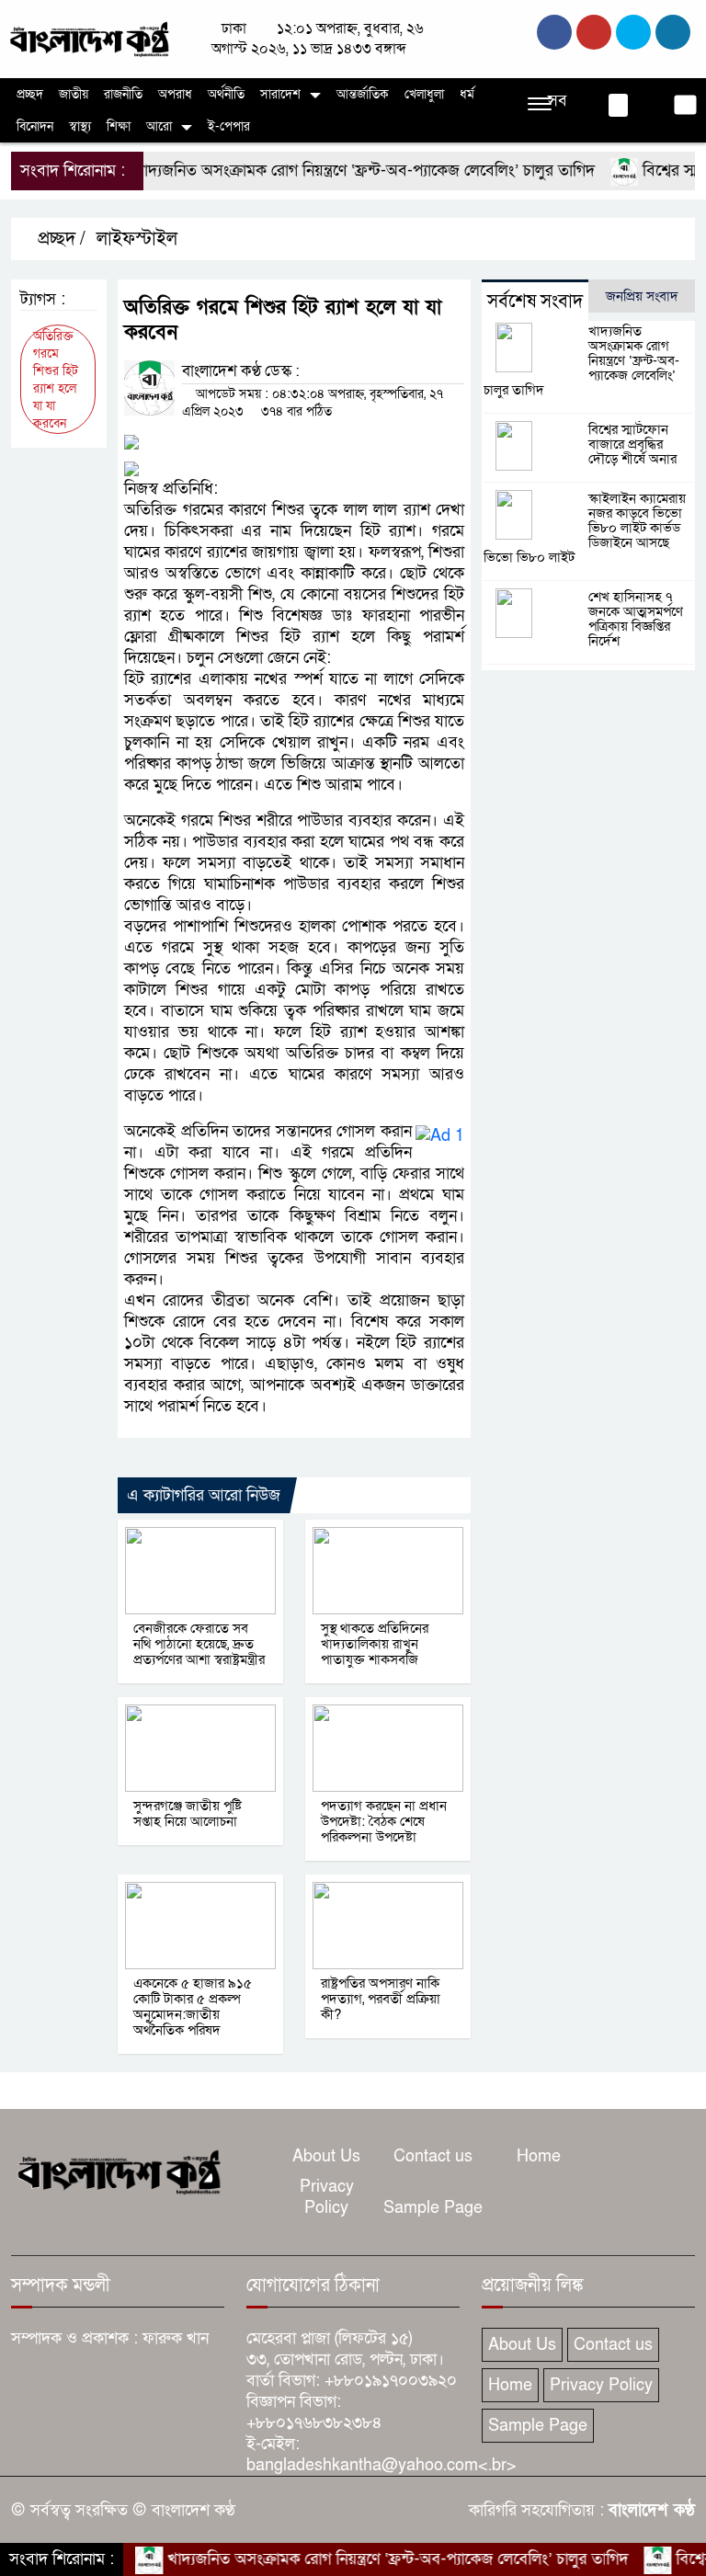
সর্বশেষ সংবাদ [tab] (535, 302)
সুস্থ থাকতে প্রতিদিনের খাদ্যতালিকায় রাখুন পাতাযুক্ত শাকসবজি (375, 1644)
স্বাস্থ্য (80, 126)
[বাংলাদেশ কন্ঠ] (88, 38)
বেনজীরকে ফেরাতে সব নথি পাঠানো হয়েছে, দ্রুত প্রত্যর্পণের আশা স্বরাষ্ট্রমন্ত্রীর (199, 1644)
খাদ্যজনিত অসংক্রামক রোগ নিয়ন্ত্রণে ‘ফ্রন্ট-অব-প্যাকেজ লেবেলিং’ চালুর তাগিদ (332, 171)
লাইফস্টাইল (137, 239)
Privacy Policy (327, 2197)
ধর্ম (467, 94)
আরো (159, 126)
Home (539, 2156)
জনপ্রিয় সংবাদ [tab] (642, 296)
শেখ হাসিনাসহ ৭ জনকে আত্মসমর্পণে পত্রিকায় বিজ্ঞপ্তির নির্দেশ (636, 619)
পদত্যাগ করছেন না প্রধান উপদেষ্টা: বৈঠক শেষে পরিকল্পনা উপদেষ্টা (384, 1821)
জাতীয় (74, 94)
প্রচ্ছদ (30, 94)
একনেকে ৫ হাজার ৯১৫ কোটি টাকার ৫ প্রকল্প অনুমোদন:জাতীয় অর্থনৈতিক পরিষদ (193, 2006)
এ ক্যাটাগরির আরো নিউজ (204, 1495)
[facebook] (554, 32)
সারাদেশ (280, 94)
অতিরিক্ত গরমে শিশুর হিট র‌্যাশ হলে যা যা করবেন (56, 380)
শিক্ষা (119, 126)
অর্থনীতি (226, 94)
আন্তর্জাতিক (363, 94)
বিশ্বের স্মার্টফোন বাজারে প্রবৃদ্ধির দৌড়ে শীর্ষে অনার (632, 444)
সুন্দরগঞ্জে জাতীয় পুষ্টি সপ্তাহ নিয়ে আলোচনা (189, 1813)
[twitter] (594, 32)
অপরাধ (175, 94)
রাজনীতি (123, 94)
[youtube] (673, 32)
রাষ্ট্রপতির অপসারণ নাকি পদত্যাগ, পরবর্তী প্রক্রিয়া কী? (381, 1999)
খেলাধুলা (424, 94)
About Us (326, 2156)
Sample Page (433, 2208)
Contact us (433, 2156)
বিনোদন (35, 126)
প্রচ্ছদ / (59, 239)
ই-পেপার (229, 126)
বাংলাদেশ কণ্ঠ (652, 2510)
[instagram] (633, 32)
